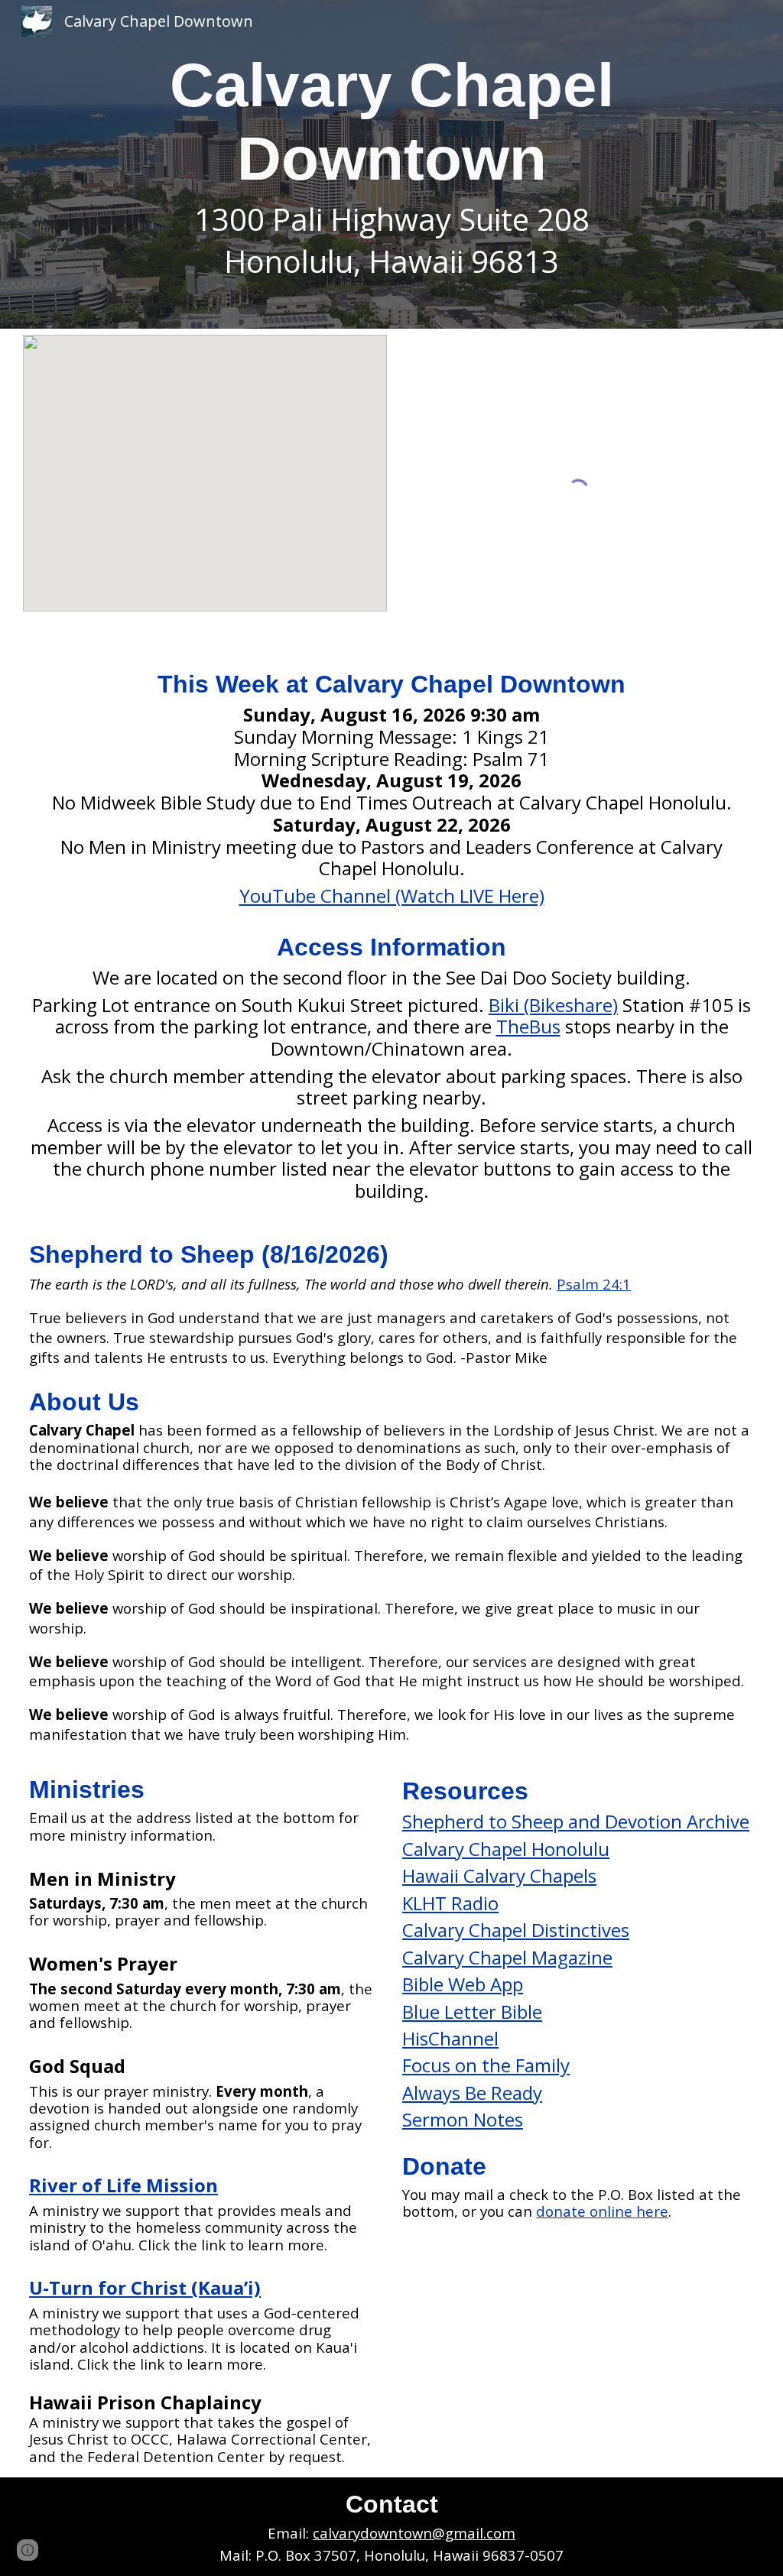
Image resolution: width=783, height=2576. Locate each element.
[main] (391, 164)
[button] (28, 2550)
